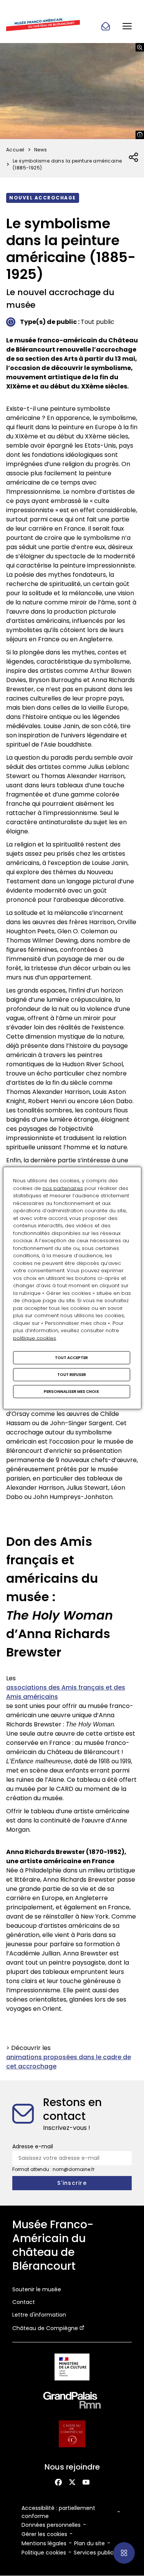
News (41, 150)
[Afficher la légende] (140, 135)
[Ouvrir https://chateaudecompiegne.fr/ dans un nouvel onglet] (72, 2435)
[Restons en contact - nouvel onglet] (106, 26)
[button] (127, 26)
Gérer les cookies (44, 2534)
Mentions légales (44, 2543)
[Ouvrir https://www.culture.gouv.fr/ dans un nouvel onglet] (72, 2368)
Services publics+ (97, 2553)
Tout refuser (72, 1375)
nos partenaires (63, 1188)
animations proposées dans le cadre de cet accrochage (69, 2062)
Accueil (15, 150)
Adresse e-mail (33, 2146)
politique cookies (35, 1338)
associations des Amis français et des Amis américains (66, 1692)
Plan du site (89, 2543)
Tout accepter (71, 1358)
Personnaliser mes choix (71, 1392)
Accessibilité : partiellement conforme (58, 2512)
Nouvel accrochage (43, 198)
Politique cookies (44, 2553)
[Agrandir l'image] (140, 47)
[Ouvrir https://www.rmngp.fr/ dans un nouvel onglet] (72, 2402)
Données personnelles (51, 2525)
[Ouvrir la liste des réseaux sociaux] (134, 158)
